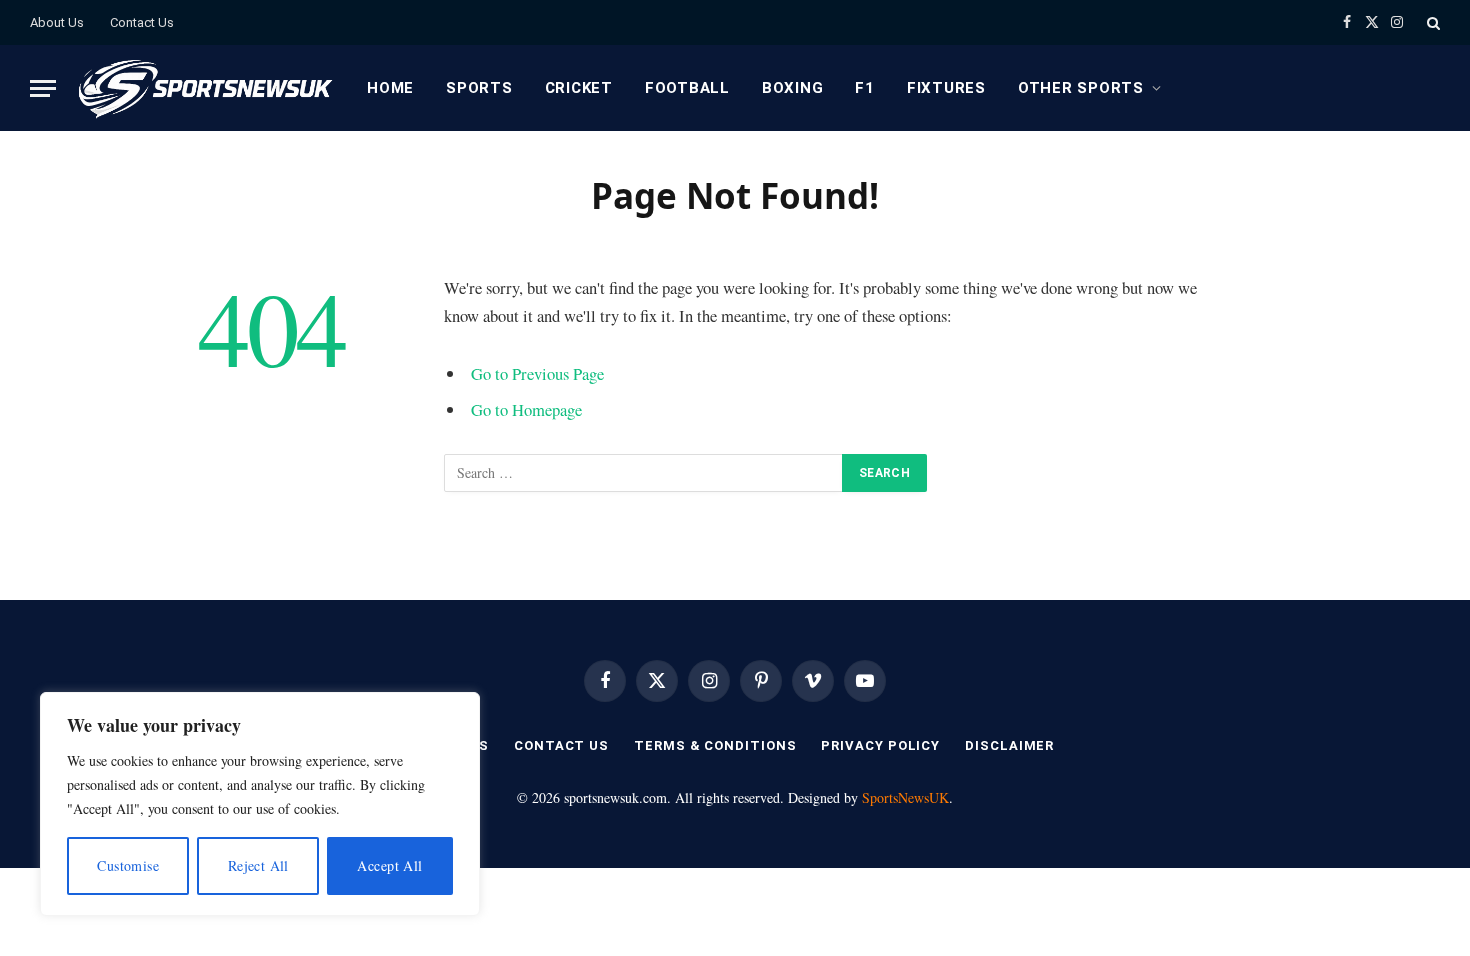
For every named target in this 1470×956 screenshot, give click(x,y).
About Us (57, 22)
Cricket (579, 88)
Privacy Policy (880, 745)
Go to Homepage (526, 409)
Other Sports (1081, 88)
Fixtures (946, 88)
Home (390, 88)
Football (687, 88)
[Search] (1431, 22)
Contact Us (142, 22)
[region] (260, 804)
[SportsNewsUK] (203, 88)
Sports (479, 88)
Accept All (389, 865)
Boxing (793, 88)
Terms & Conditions (715, 745)
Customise (128, 865)
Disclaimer (1009, 745)
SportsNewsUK (905, 797)
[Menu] (43, 88)
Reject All (258, 865)
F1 (865, 88)
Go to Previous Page (537, 373)
